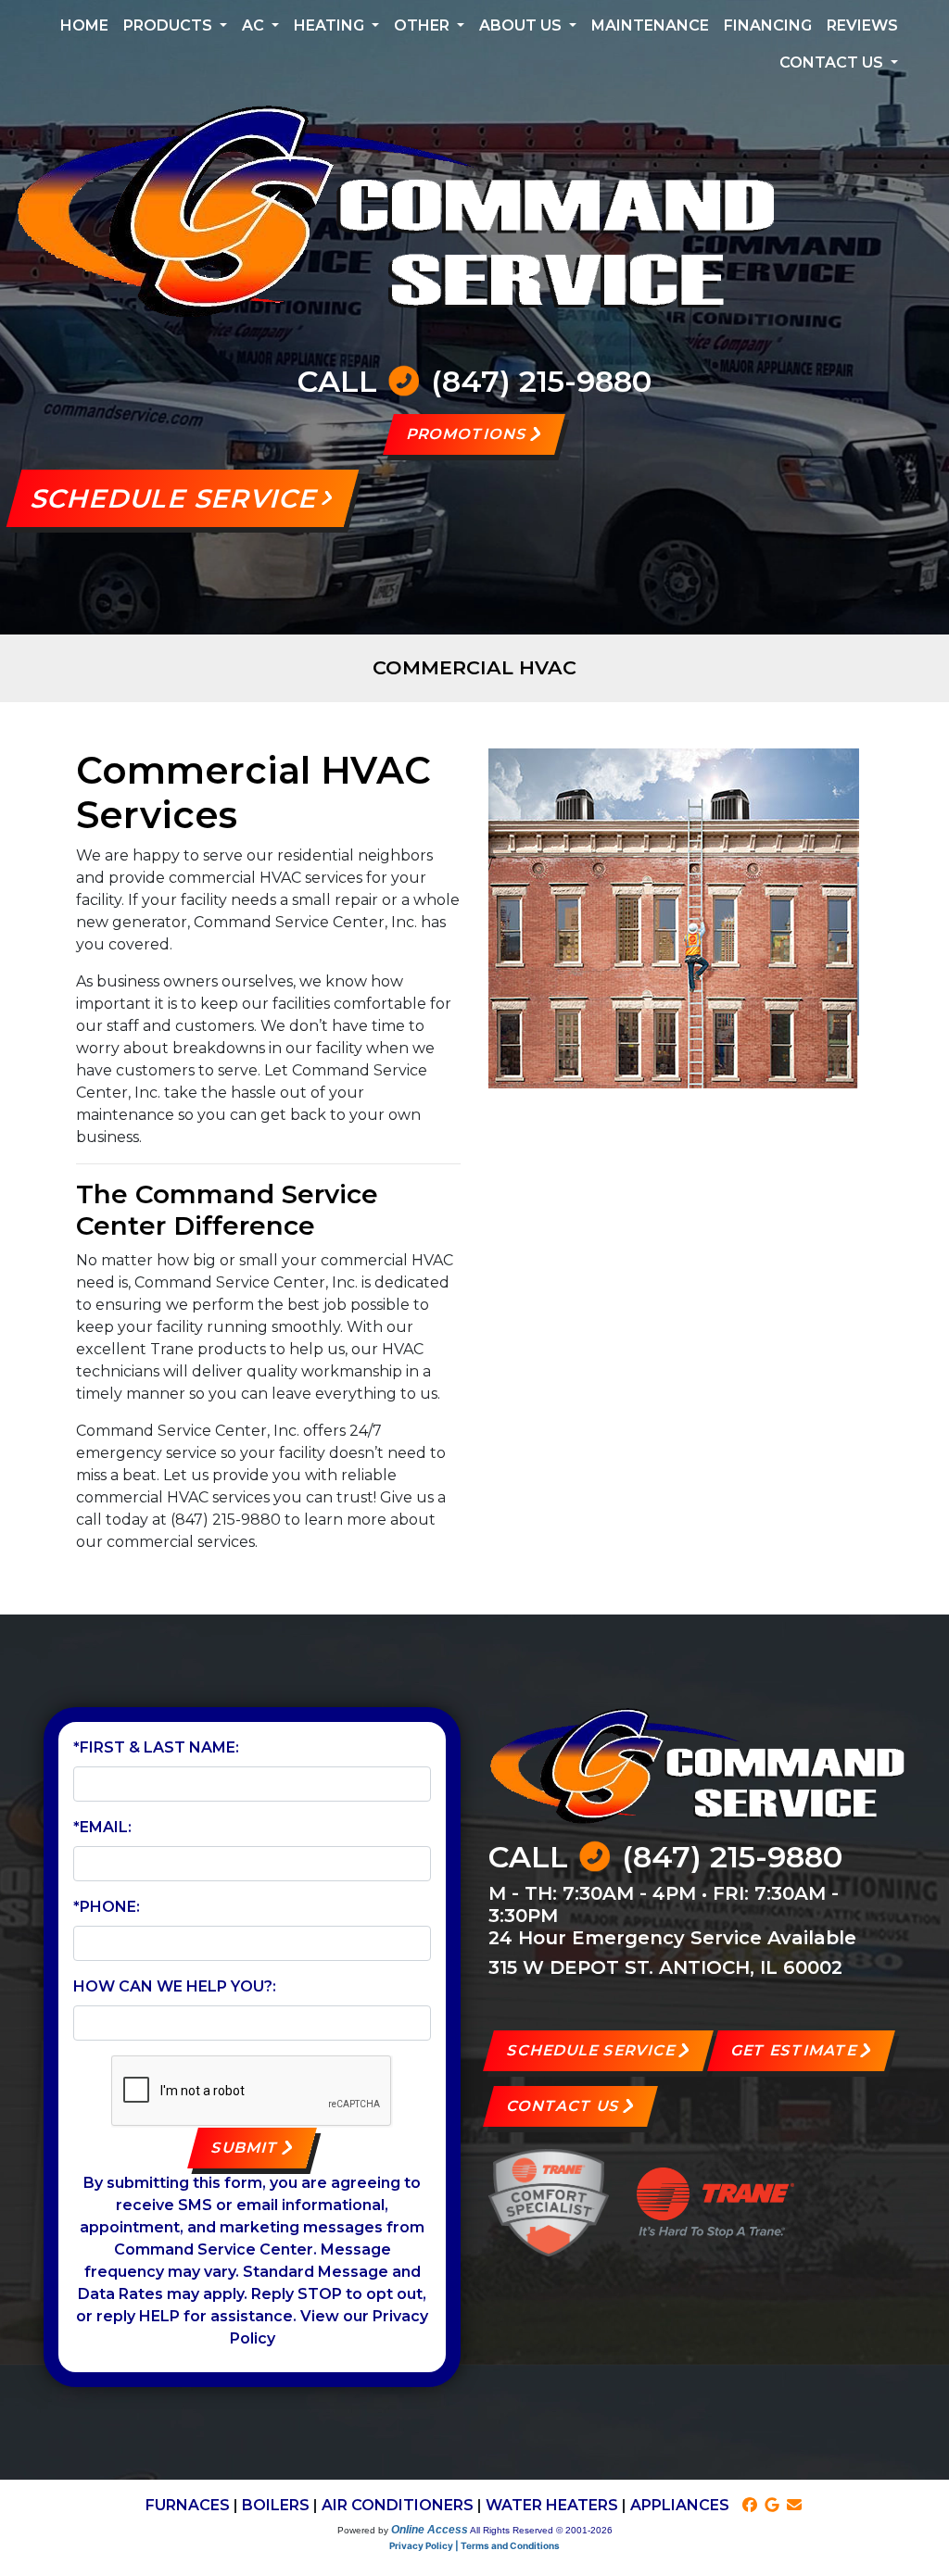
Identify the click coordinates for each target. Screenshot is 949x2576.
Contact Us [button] (833, 63)
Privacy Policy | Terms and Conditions (474, 2545)
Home (84, 25)
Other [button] (424, 25)
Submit (246, 2148)
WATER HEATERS (552, 2505)
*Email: (102, 1827)
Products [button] (170, 25)
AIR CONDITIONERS (398, 2505)
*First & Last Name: (156, 1747)
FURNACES (188, 2505)
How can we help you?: (175, 1986)
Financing (768, 25)
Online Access (430, 2530)
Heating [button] (331, 25)
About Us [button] (522, 25)
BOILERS (276, 2505)
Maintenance (650, 25)
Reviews (862, 25)
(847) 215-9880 (541, 381)
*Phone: (107, 1907)
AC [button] (255, 25)
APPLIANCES (680, 2505)
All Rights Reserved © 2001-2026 (541, 2530)
